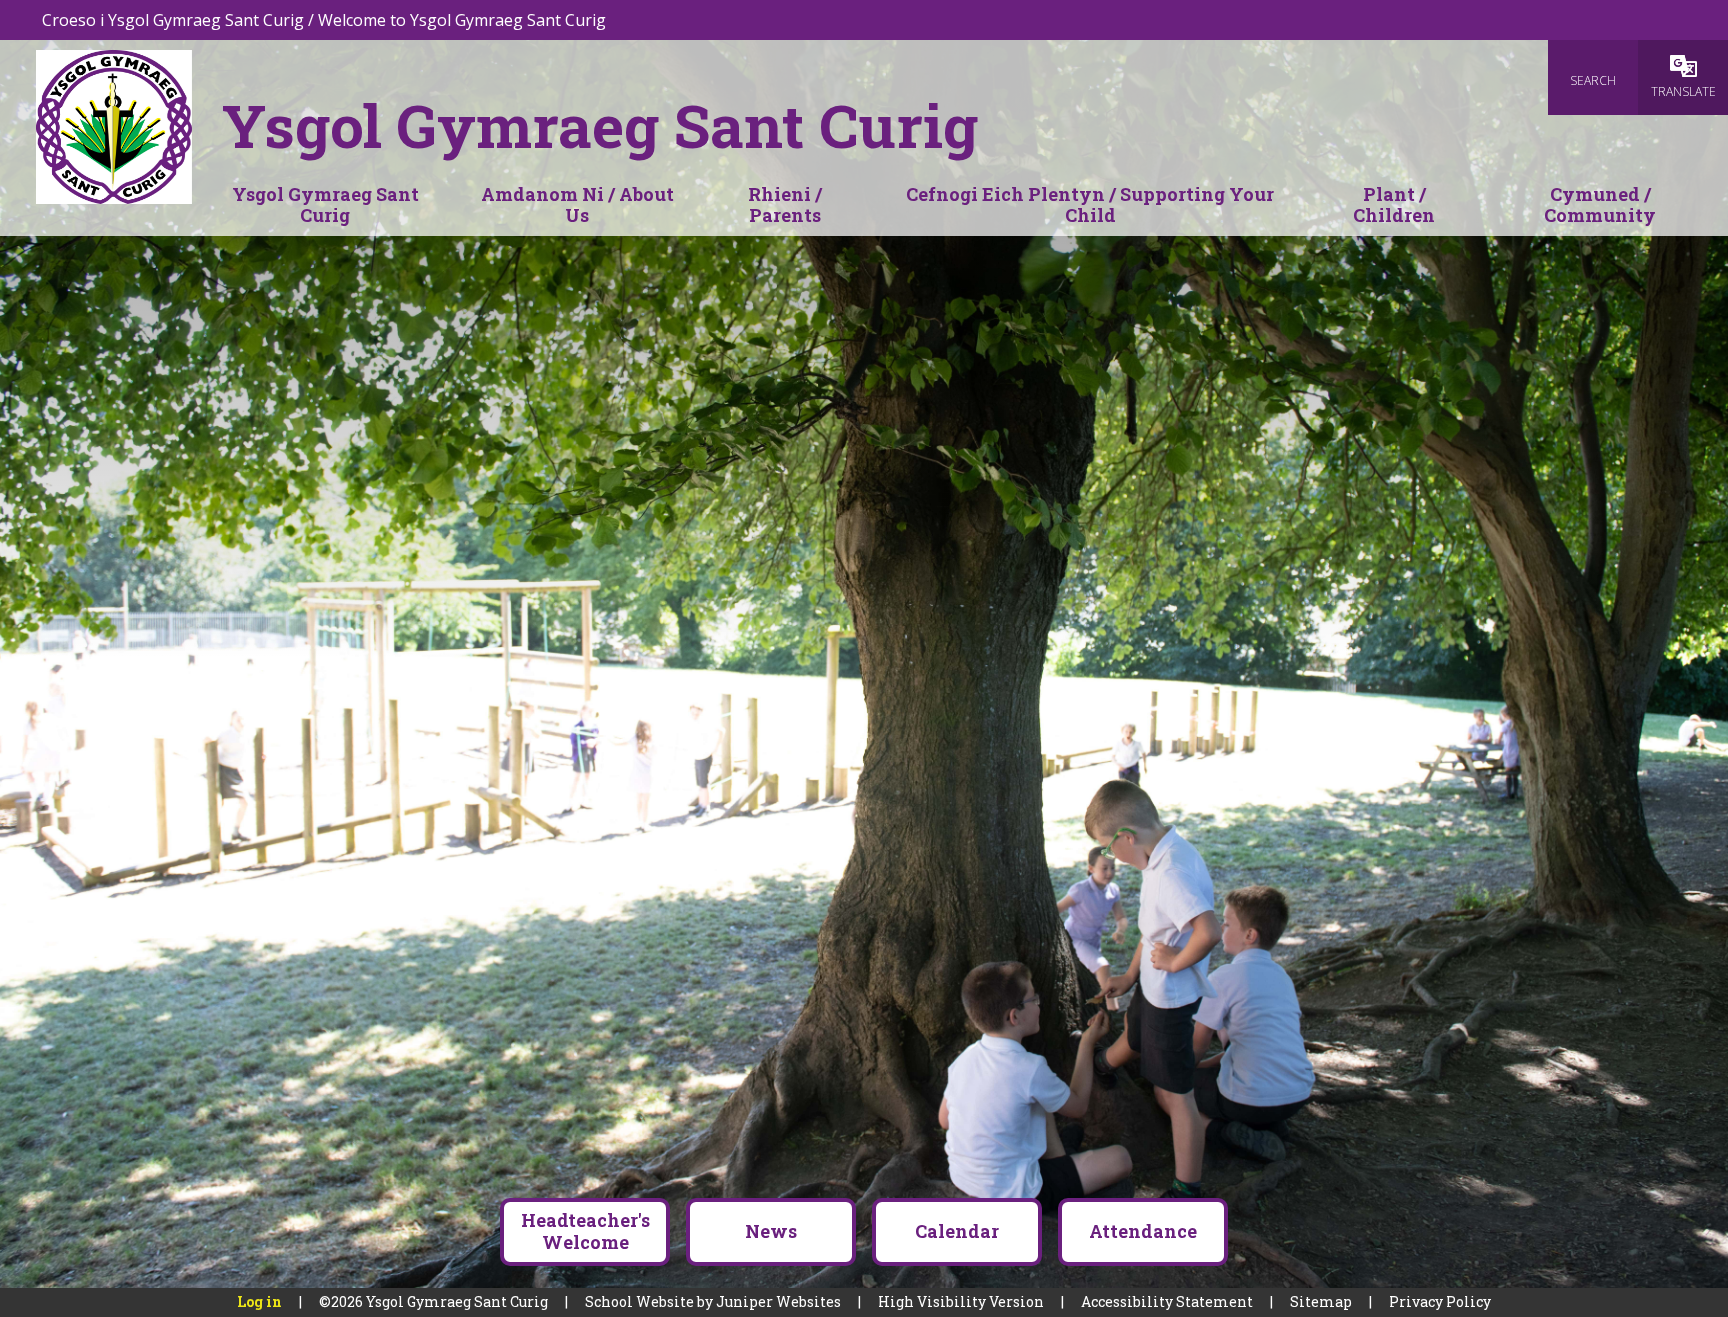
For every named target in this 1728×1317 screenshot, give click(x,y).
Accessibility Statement (1167, 1301)
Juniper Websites (778, 1301)
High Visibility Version (961, 1301)
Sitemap (1321, 1301)
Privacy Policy (1440, 1301)
